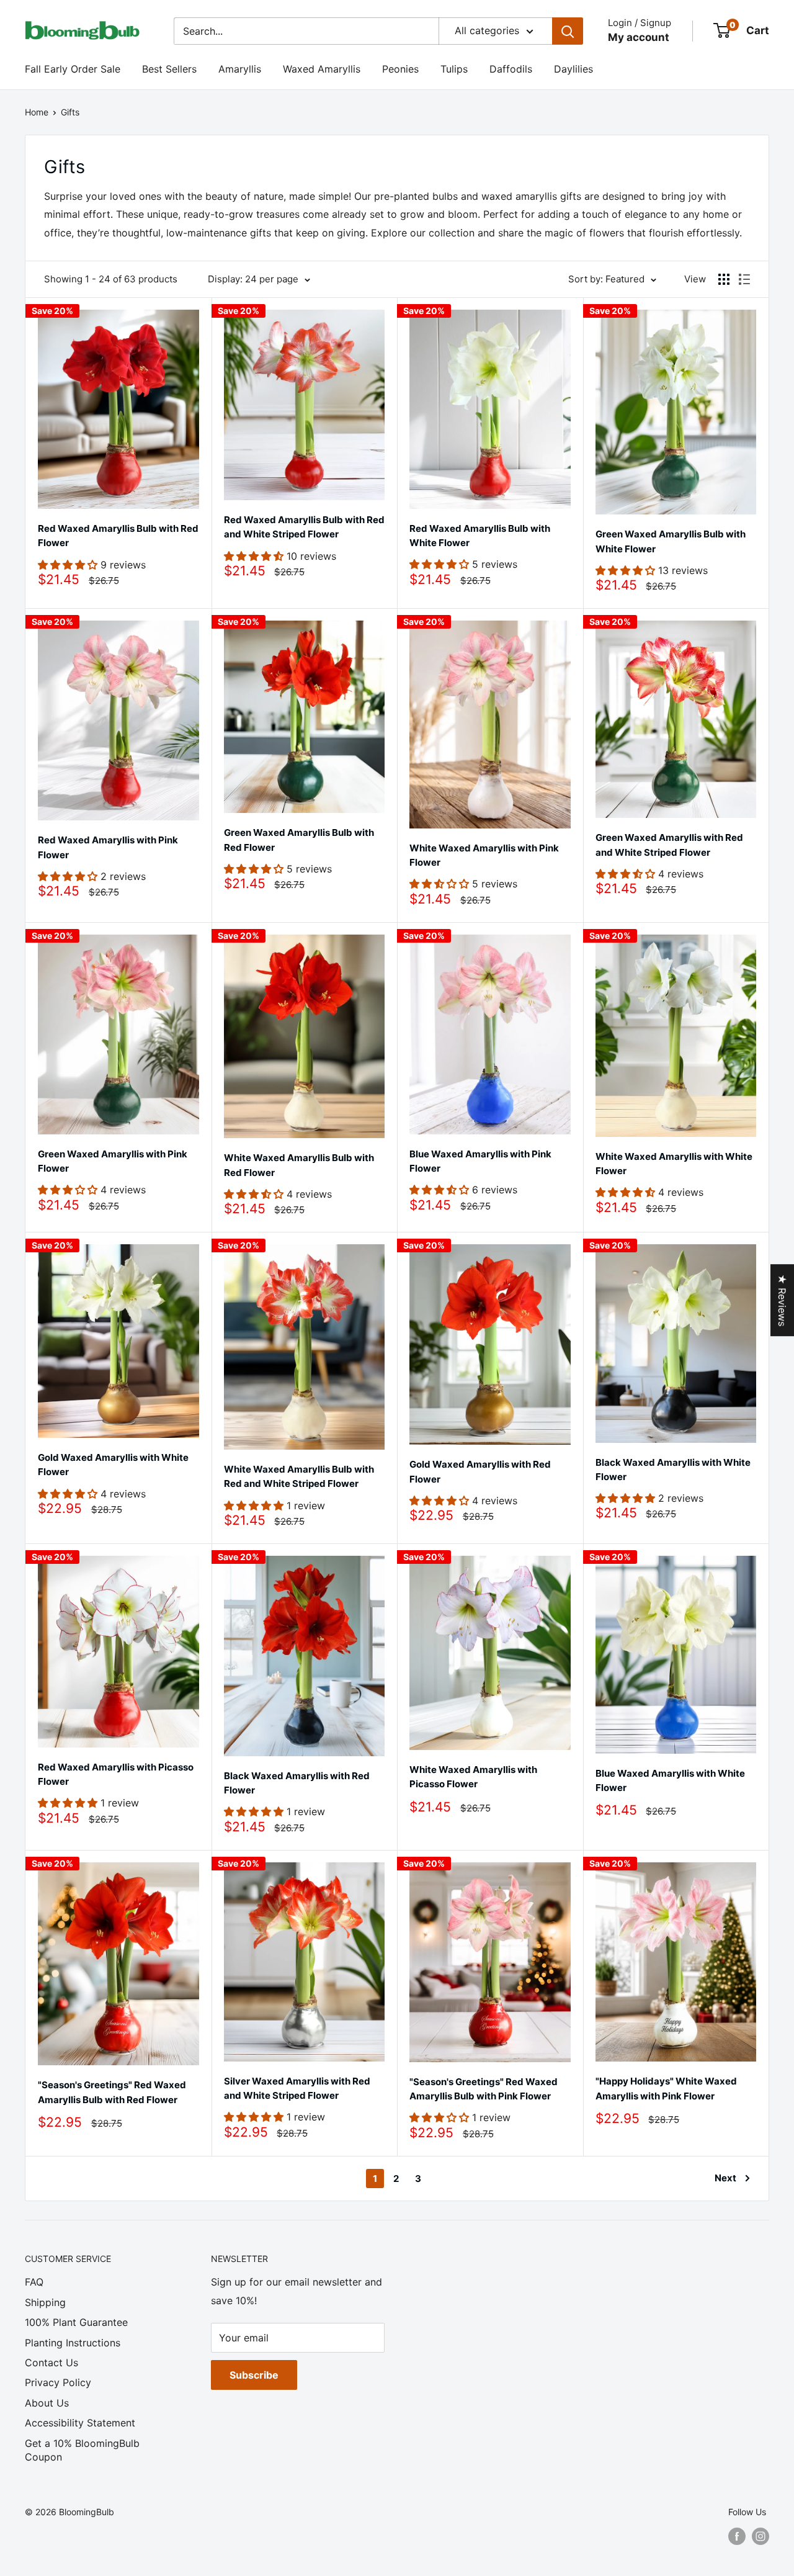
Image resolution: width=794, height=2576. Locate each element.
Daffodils (511, 69)
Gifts (70, 112)
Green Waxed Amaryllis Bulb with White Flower (671, 541)
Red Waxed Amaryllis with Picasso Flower (116, 1774)
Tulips (454, 69)
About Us (47, 2403)
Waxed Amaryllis (322, 69)
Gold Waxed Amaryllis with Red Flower (480, 1471)
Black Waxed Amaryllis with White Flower (673, 1470)
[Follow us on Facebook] (737, 2536)
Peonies (400, 69)
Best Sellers (169, 69)
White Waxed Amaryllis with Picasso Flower (473, 1777)
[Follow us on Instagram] (761, 2536)
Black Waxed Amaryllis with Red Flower (297, 1783)
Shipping (45, 2302)
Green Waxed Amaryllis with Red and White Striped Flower (669, 845)
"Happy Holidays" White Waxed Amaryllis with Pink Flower (666, 2088)
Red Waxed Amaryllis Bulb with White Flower (480, 536)
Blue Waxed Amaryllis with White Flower (670, 1780)
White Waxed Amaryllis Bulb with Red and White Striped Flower (299, 1476)
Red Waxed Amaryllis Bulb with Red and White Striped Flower (304, 527)
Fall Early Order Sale (73, 69)
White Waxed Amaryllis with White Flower (674, 1164)
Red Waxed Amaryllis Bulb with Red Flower (118, 536)
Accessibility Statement (80, 2423)
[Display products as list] (744, 279)
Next (725, 2178)
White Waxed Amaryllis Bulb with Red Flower (299, 1165)
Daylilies (573, 69)
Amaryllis (240, 69)
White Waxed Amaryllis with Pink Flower (484, 855)
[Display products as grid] (724, 279)
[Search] (568, 31)
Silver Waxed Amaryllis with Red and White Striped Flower (297, 2088)
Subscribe (254, 2375)
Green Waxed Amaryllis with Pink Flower (113, 1161)
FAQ (34, 2282)
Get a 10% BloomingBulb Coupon (82, 2450)
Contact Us (51, 2363)
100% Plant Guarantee (76, 2322)
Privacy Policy (58, 2382)
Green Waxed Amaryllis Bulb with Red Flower (299, 840)
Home (37, 112)
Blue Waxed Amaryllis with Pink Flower (480, 1161)
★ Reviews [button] (782, 1300)
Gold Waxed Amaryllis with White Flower (113, 1465)
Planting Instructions (73, 2343)
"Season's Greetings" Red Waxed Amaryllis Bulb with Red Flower (112, 2092)
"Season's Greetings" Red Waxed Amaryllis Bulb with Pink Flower (484, 2089)
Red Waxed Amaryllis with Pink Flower (108, 847)
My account (639, 37)
